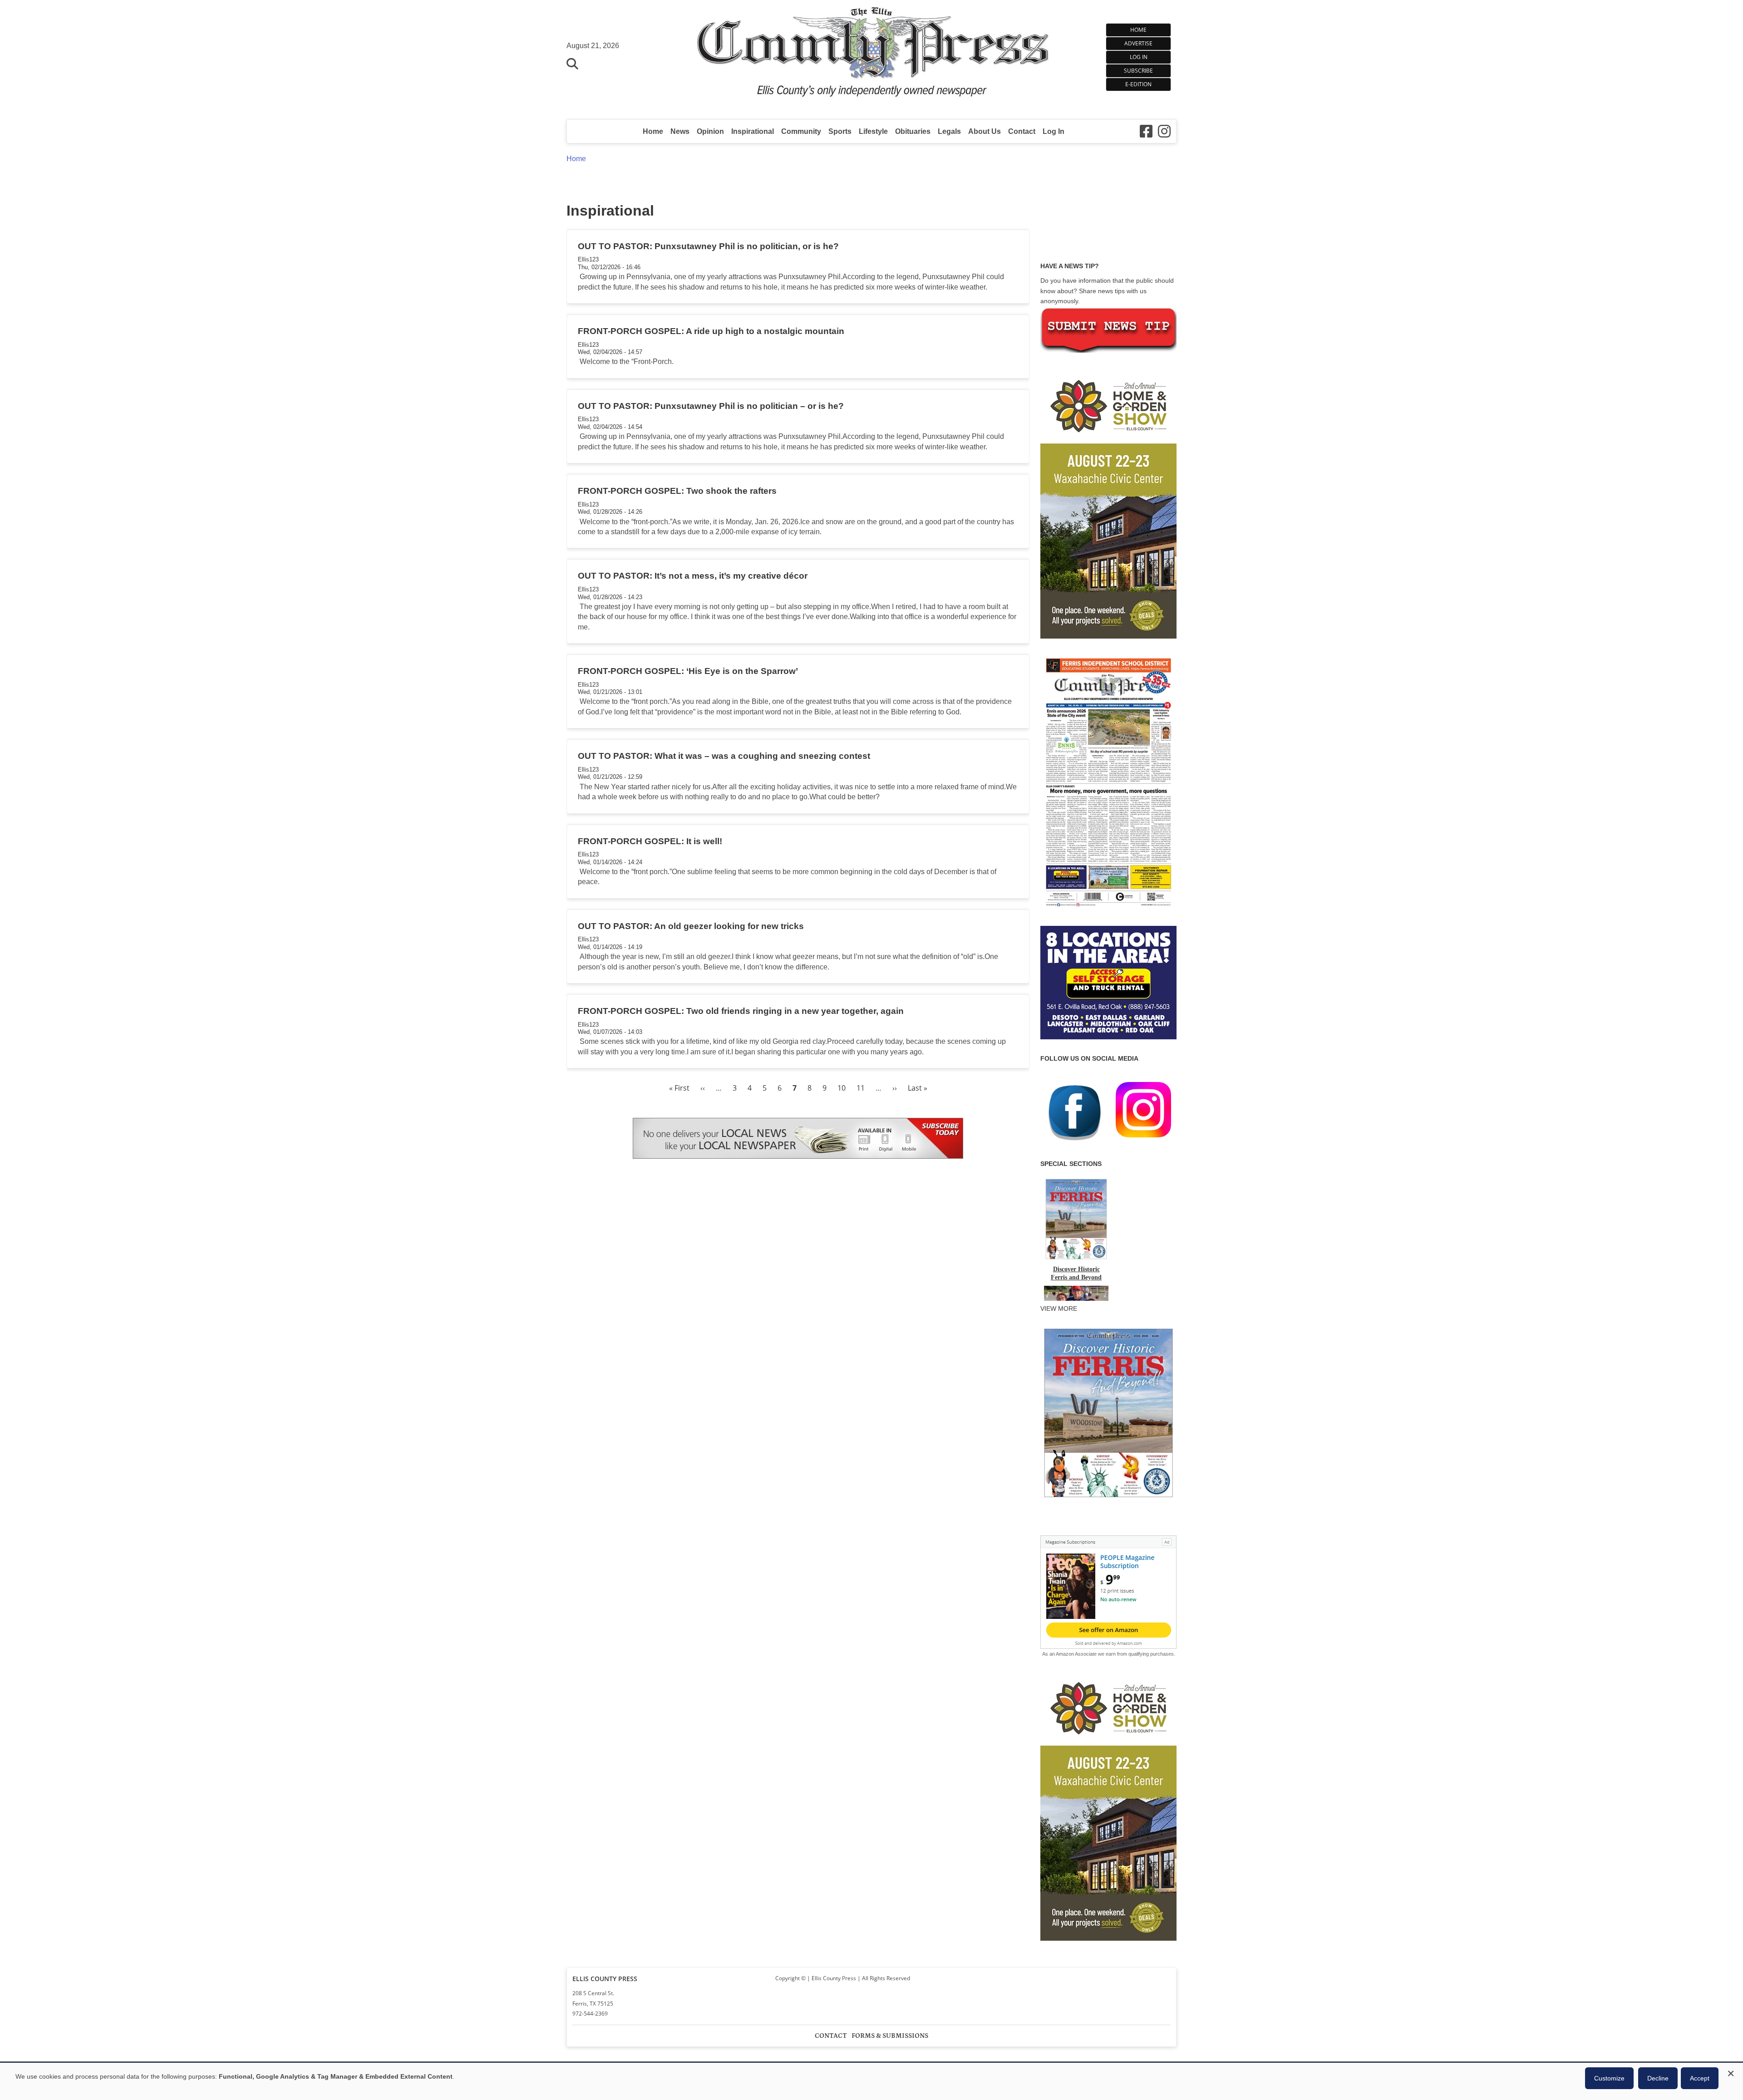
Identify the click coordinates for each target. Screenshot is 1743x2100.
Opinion (710, 131)
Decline (1658, 2078)
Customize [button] (1609, 2078)
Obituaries (913, 131)
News (680, 131)
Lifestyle (873, 131)
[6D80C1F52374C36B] (1108, 1498)
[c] (1108, 1805)
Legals (949, 131)
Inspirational (753, 131)
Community (801, 131)
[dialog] (871, 2081)
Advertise (1138, 43)
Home (1138, 30)
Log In (1139, 57)
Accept (1700, 2078)
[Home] (872, 55)
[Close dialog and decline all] (1731, 2072)
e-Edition (1138, 84)
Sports (840, 131)
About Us (985, 131)
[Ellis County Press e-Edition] (1108, 910)
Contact (1022, 131)
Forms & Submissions (890, 2036)
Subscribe (1138, 71)
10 (842, 1088)
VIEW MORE (1059, 1308)
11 (861, 1088)
